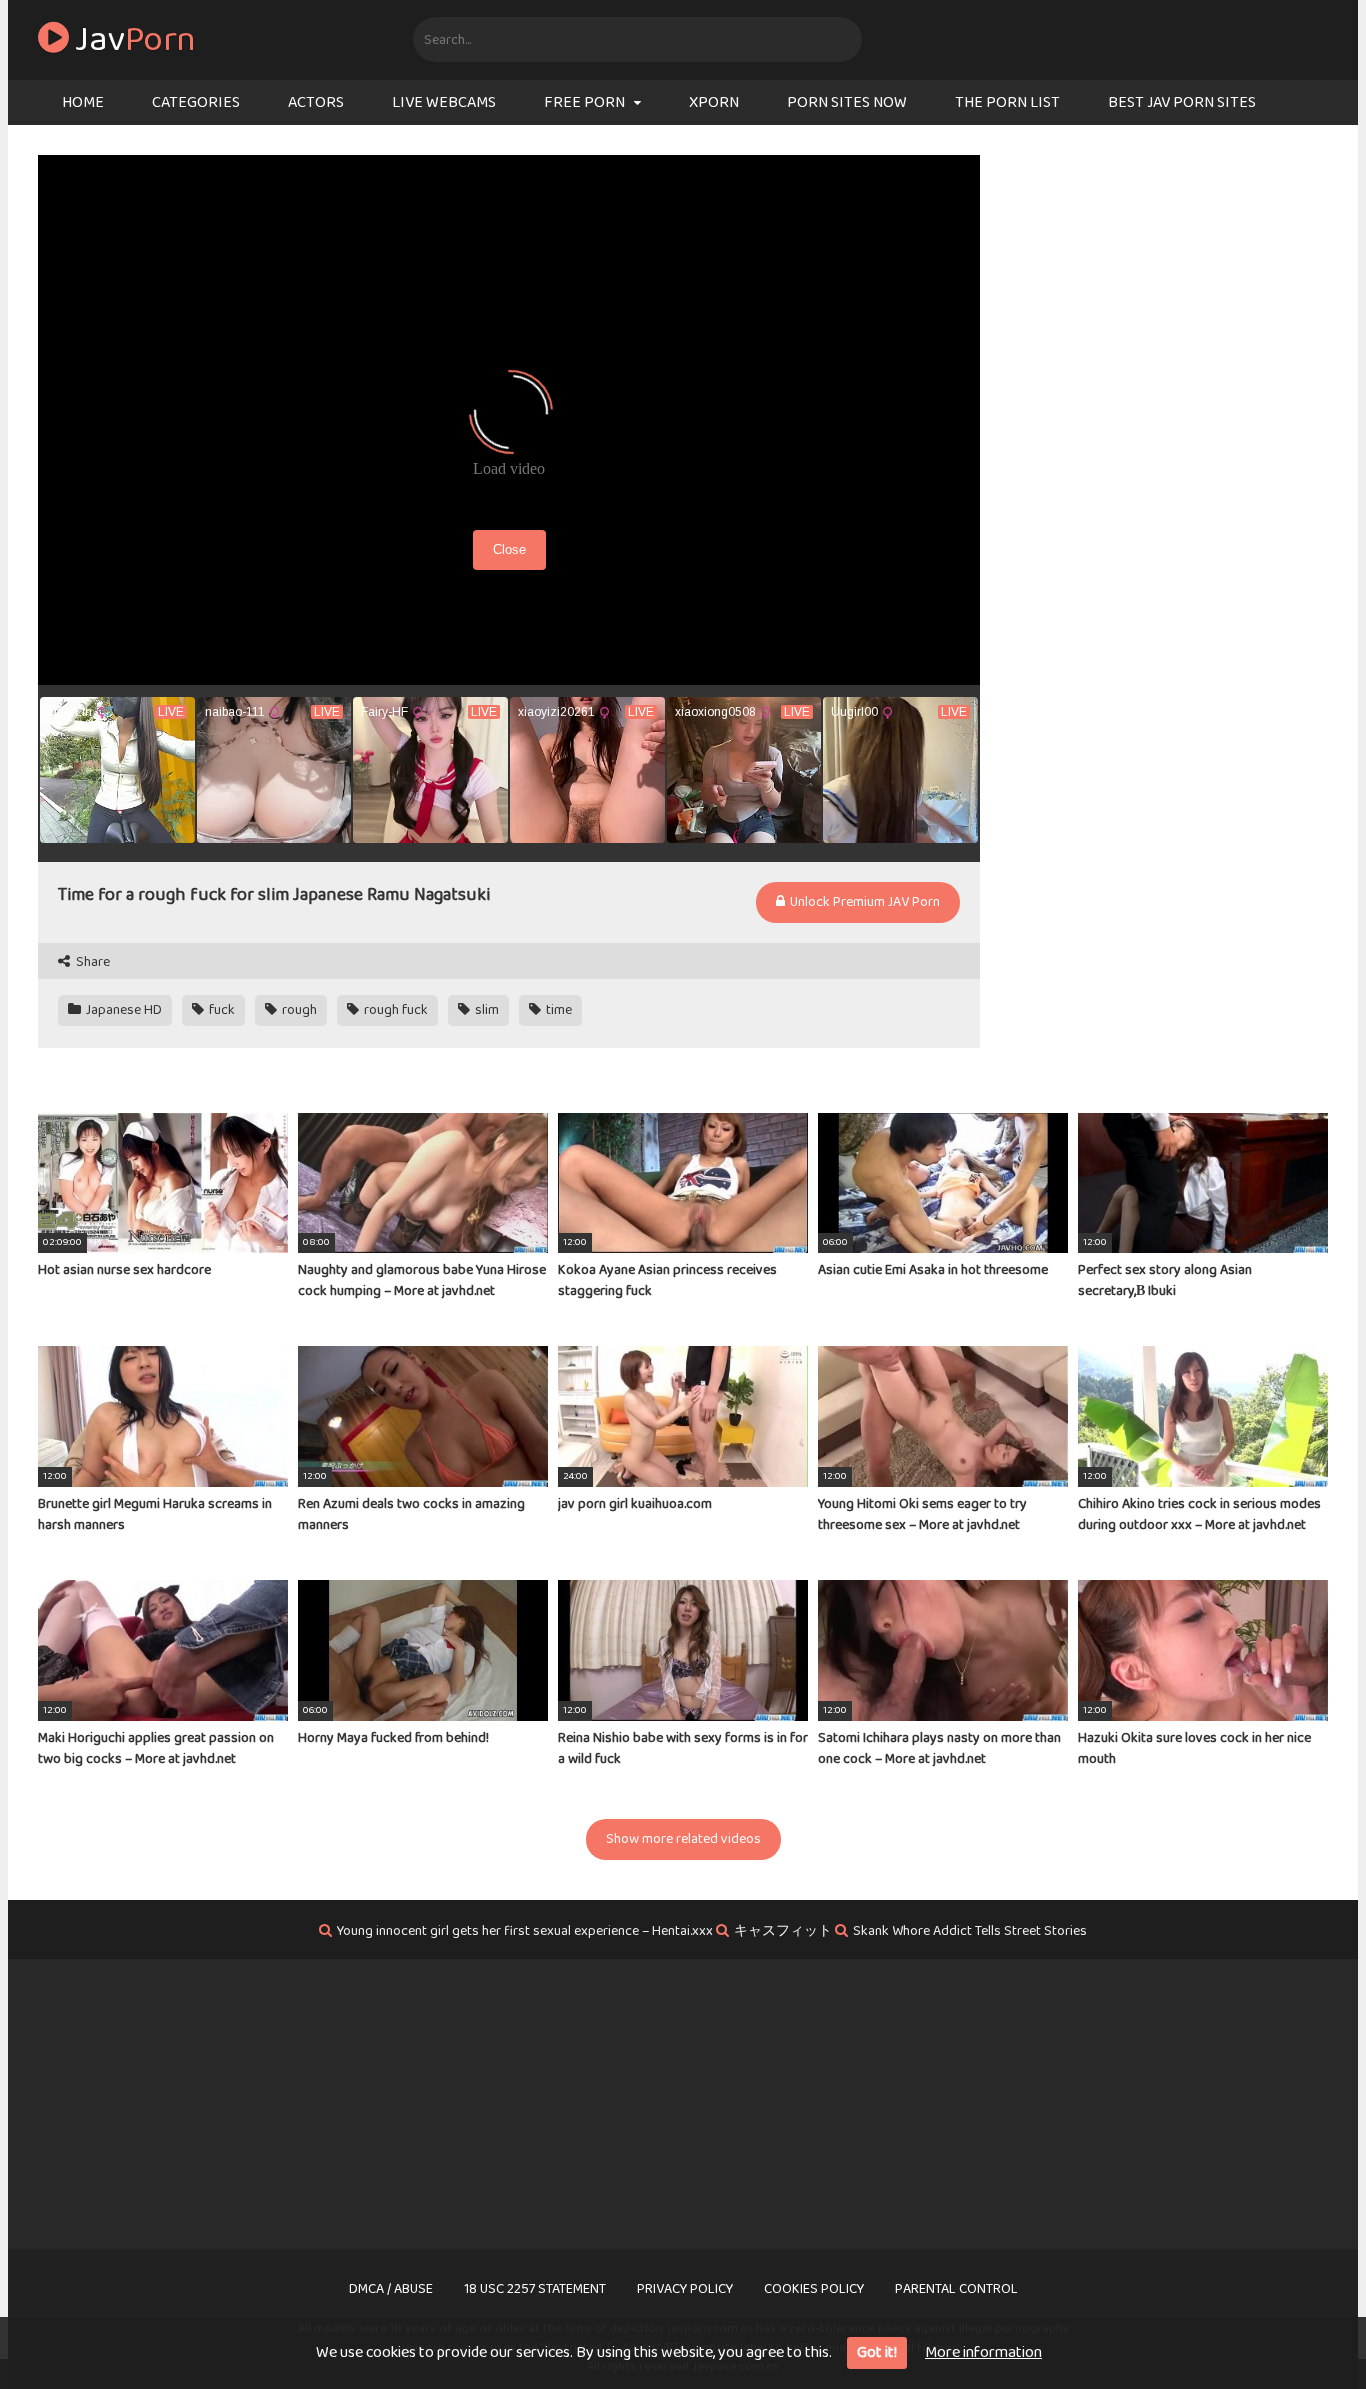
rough (298, 1010)
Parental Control (956, 2289)
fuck (220, 1010)
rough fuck (394, 1010)
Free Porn (584, 102)
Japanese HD (122, 1010)
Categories (196, 102)
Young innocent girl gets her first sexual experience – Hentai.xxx (525, 1931)
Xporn (714, 102)
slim (485, 1010)
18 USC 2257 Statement (535, 2289)
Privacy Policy (685, 2289)
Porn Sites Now (847, 102)
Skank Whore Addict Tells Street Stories (970, 1931)
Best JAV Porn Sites (1182, 102)
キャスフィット (783, 1931)
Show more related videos (683, 1839)
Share (91, 962)
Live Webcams (444, 102)
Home (83, 102)
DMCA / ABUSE (391, 2289)
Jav (132, 40)
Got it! (877, 2352)
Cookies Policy (814, 2289)
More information (983, 2352)
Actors (316, 102)
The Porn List (1007, 102)
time (557, 1010)
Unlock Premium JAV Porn (863, 902)
